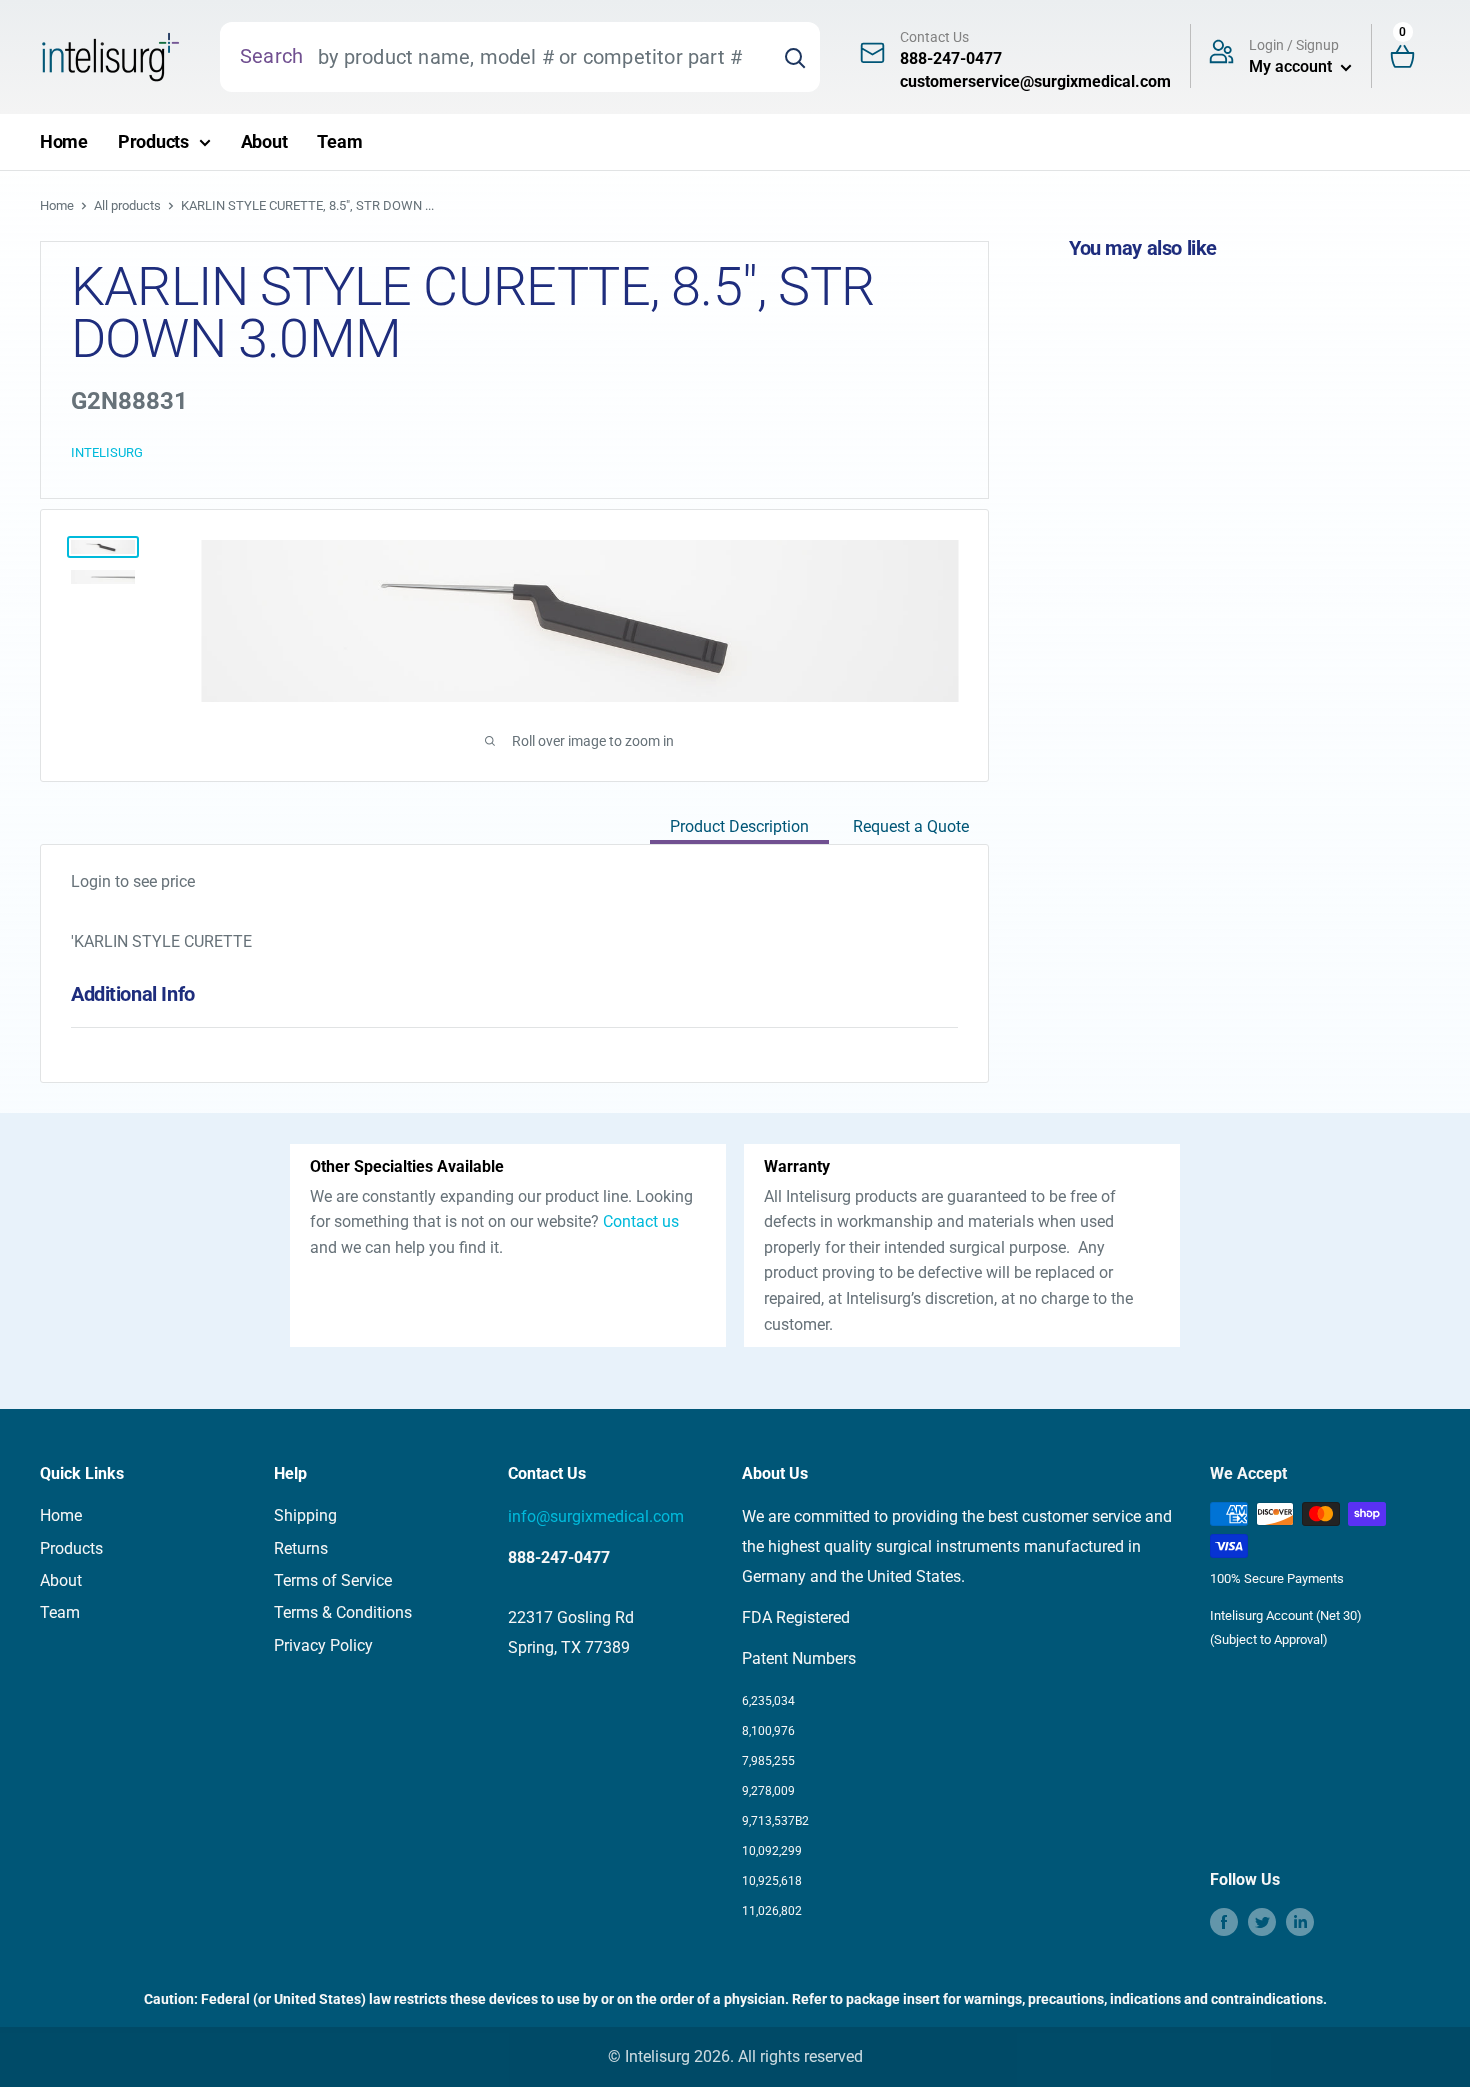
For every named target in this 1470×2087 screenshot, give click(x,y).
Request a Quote (911, 826)
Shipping (305, 1515)
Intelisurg (107, 452)
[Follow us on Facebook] (1224, 1922)
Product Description (739, 826)
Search (271, 56)
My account (1292, 66)
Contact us (641, 1221)
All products (127, 205)
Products (153, 141)
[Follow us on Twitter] (1262, 1922)
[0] (1411, 57)
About (264, 141)
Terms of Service (333, 1580)
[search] (536, 57)
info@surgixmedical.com (596, 1516)
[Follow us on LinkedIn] (1300, 1922)
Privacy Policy (323, 1645)
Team (339, 141)
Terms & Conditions (343, 1612)
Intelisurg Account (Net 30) (1286, 1615)
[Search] (795, 57)
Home (64, 141)
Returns (301, 1548)
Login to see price (133, 881)
